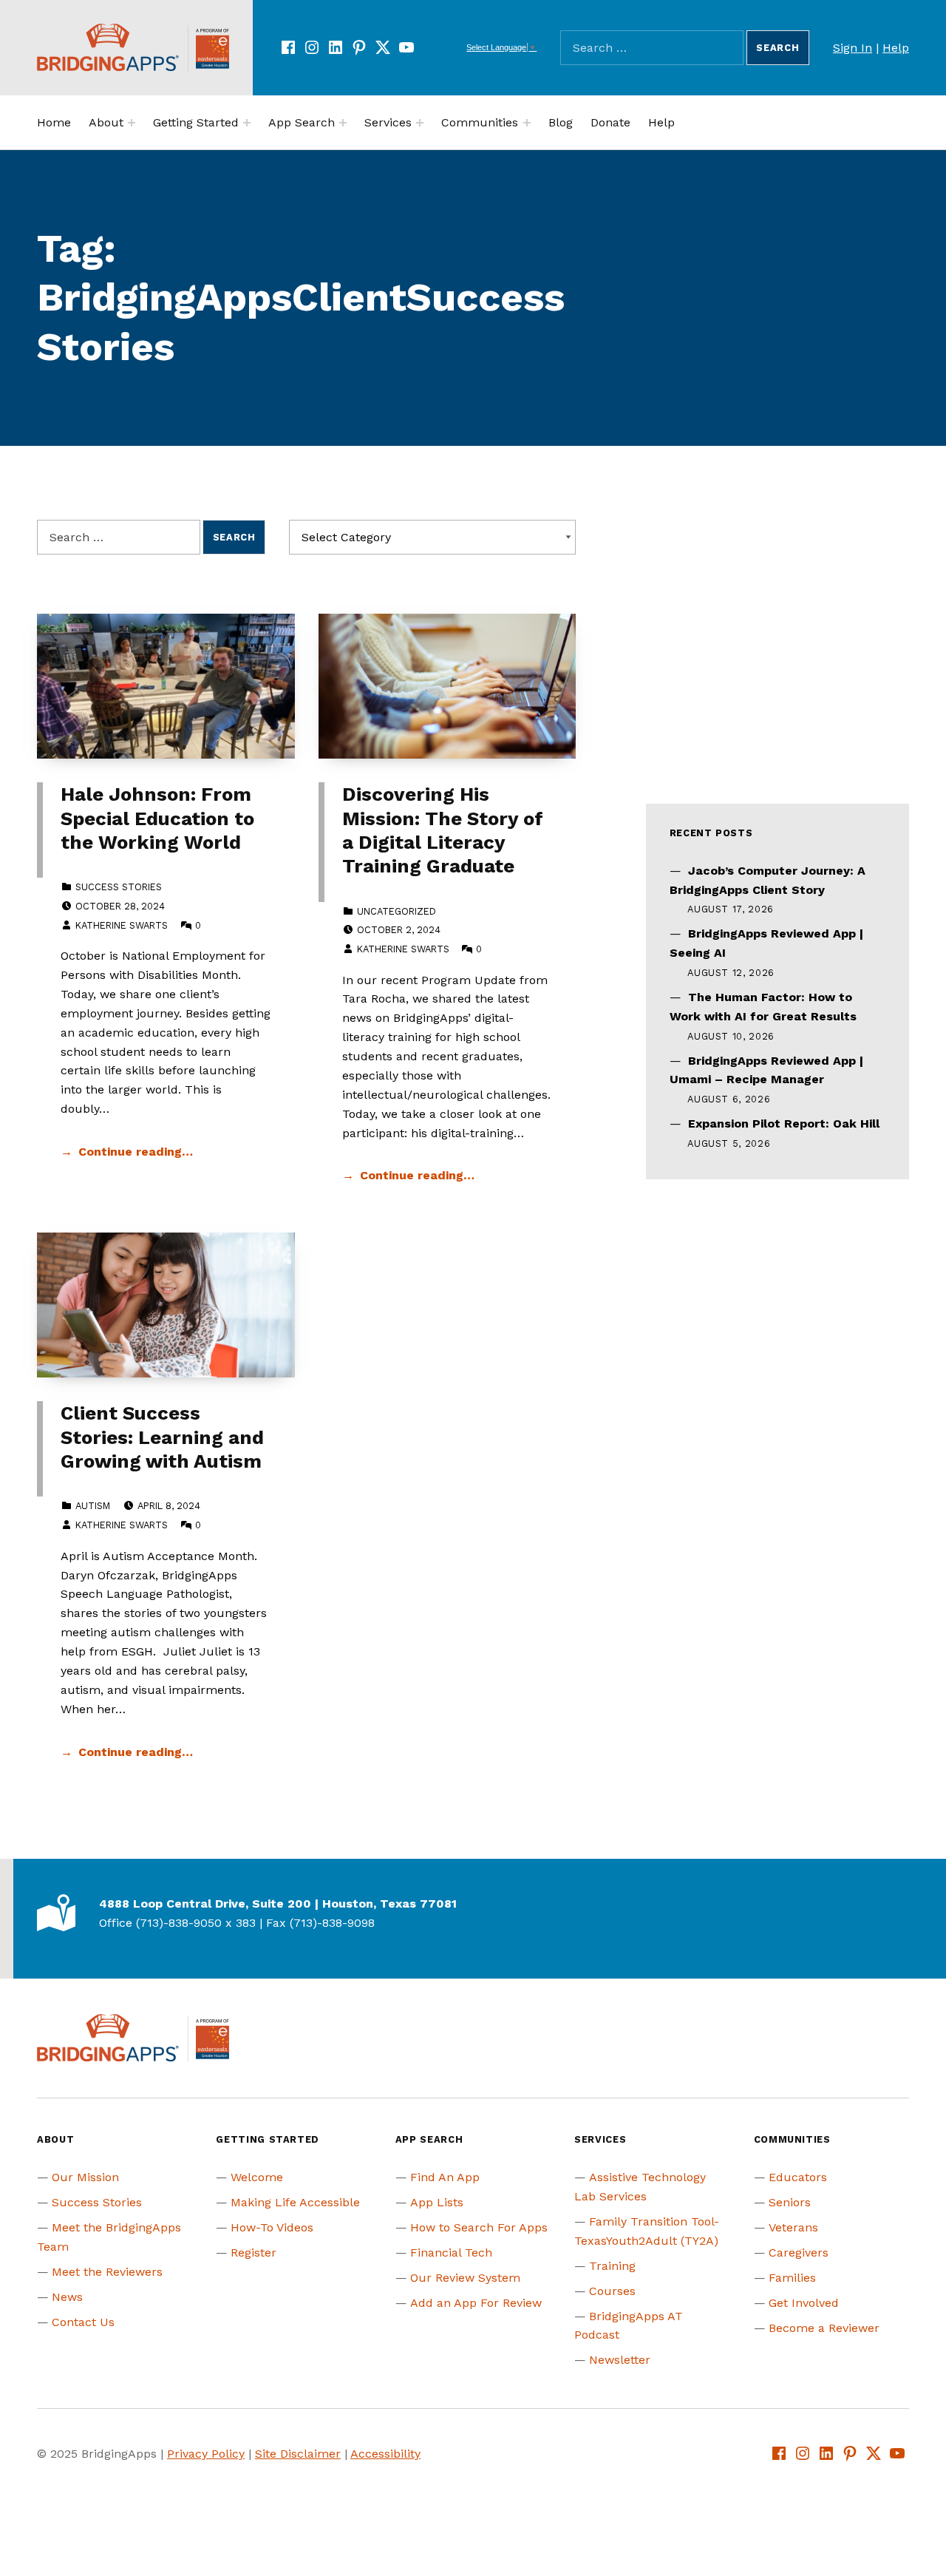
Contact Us (83, 2322)
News (67, 2297)
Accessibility (385, 2454)
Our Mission (85, 2177)
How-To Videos (272, 2227)
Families (792, 2278)
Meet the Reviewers (107, 2272)
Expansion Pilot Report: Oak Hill (784, 1123)
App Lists (437, 2202)
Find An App (445, 2177)
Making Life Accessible (295, 2202)
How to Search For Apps (479, 2227)
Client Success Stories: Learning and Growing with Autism (162, 1437)
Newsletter (620, 2360)
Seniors (790, 2202)
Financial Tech (451, 2253)
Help (896, 48)
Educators (798, 2177)
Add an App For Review (476, 2303)
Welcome (257, 2177)
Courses (612, 2291)
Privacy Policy (206, 2454)
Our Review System (465, 2278)
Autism (93, 1506)
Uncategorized (397, 911)
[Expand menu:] (132, 123)
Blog (561, 122)
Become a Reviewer (824, 2328)
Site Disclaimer (298, 2454)
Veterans (793, 2227)
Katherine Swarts (122, 925)
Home (54, 122)
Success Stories (119, 887)
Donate (610, 122)
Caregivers (799, 2253)
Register (253, 2253)
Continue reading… (136, 1152)
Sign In (853, 48)
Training (612, 2266)
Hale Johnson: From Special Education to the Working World (157, 818)
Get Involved (804, 2303)
